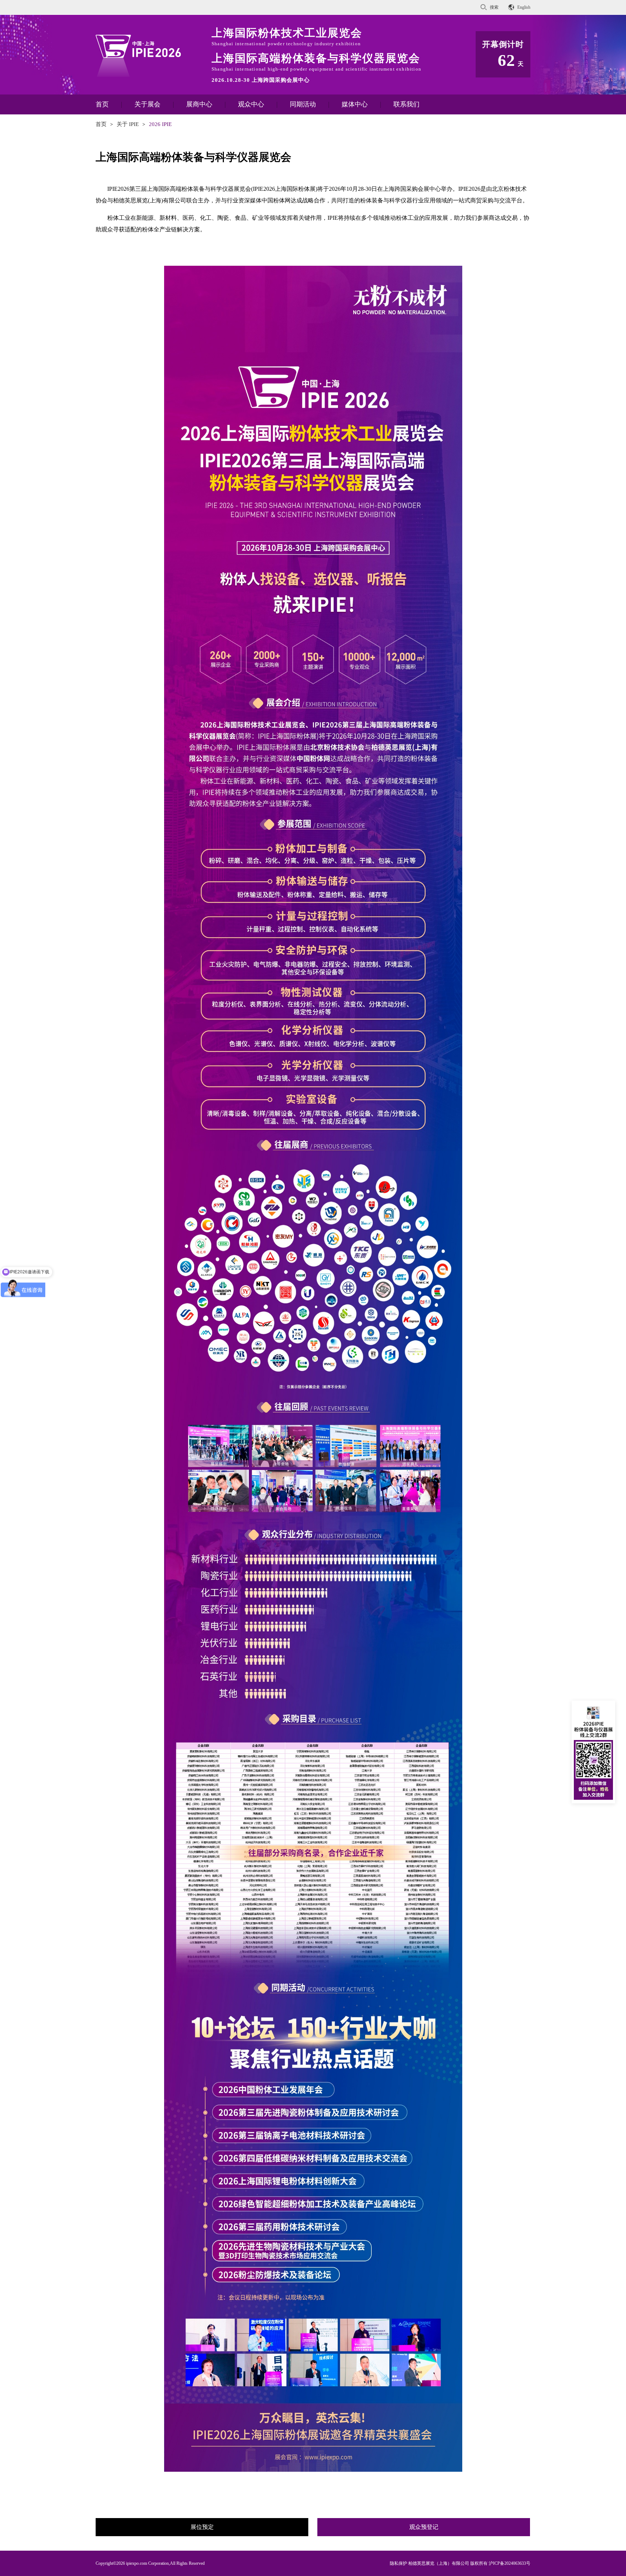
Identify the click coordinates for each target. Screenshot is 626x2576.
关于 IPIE (128, 124)
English (524, 7)
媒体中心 (355, 104)
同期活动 (303, 104)
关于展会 (147, 104)
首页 (102, 104)
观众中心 (251, 104)
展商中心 (199, 104)
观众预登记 (424, 2527)
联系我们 (406, 104)
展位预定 (202, 2527)
